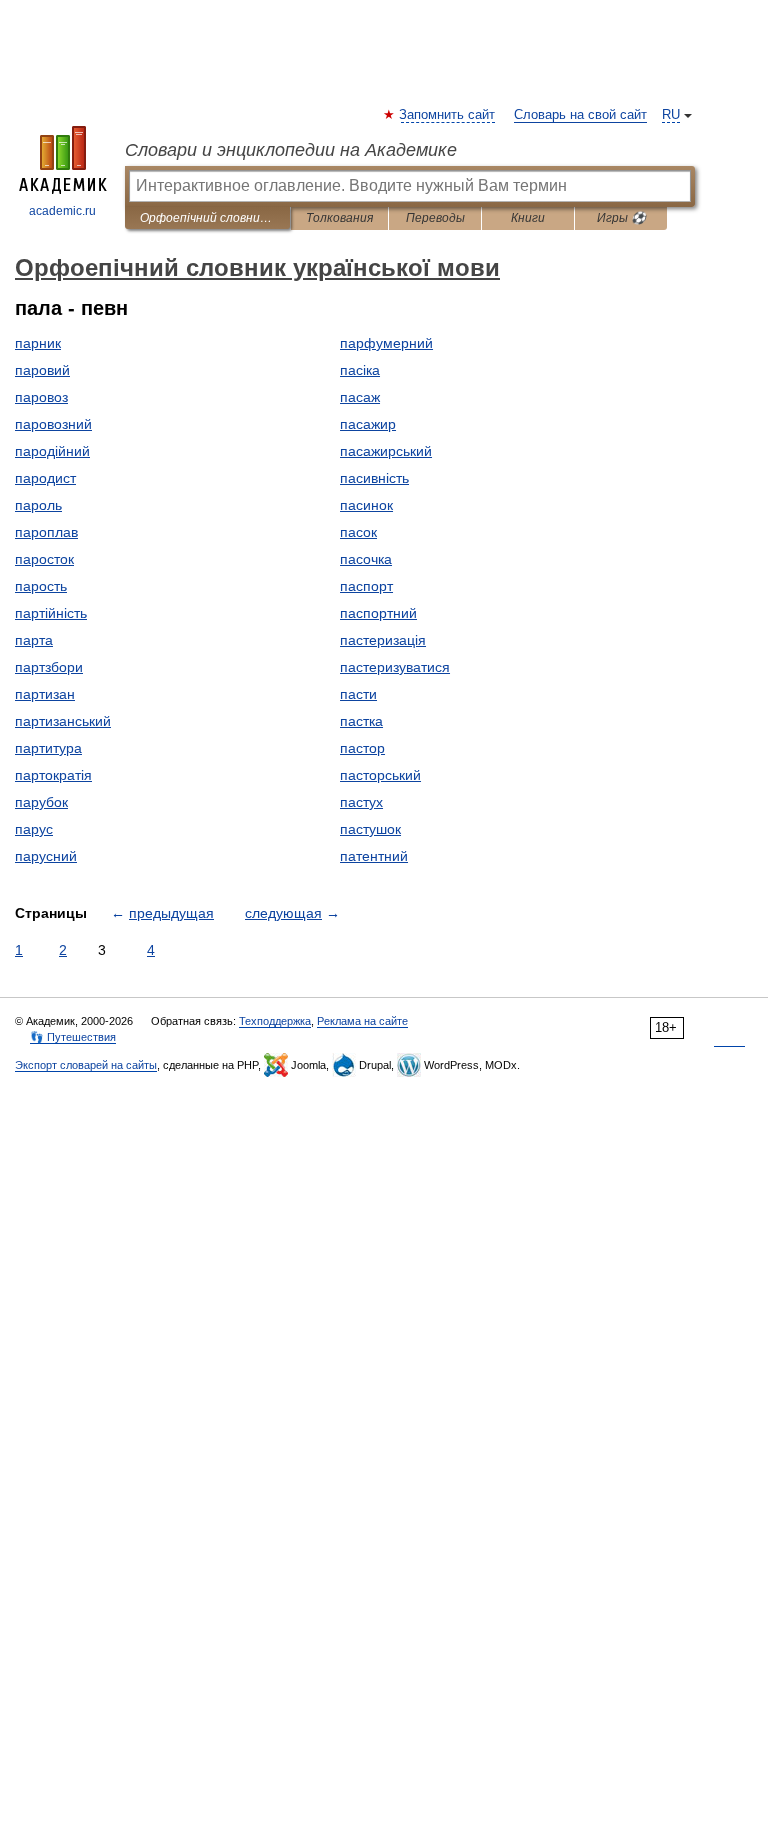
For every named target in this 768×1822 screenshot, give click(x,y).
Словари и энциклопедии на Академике (291, 150)
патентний (374, 856)
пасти (358, 694)
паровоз (41, 397)
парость (41, 586)
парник (38, 343)
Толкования (339, 218)
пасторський (380, 775)
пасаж (360, 397)
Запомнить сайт (448, 115)
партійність (51, 613)
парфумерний (386, 343)
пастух (361, 802)
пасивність (374, 478)
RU (671, 115)
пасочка (366, 559)
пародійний (52, 451)
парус (34, 829)
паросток (44, 559)
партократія (53, 775)
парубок (41, 802)
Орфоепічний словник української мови (207, 218)
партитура (48, 748)
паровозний (53, 424)
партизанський (63, 721)
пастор (362, 748)
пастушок (370, 829)
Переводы (435, 218)
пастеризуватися (395, 667)
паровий (42, 370)
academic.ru (62, 211)
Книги (528, 218)
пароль (38, 505)
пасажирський (386, 451)
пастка (361, 721)
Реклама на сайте (362, 1021)
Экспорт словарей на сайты (86, 1065)
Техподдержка (275, 1021)
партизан (45, 694)
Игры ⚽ (621, 218)
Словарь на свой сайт (580, 115)
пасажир (368, 424)
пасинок (366, 505)
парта (34, 640)
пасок (358, 532)
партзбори (49, 667)
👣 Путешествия (73, 1037)
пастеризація (383, 640)
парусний (46, 856)
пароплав (46, 532)
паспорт (366, 586)
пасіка (360, 370)
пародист (45, 478)
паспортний (378, 613)
